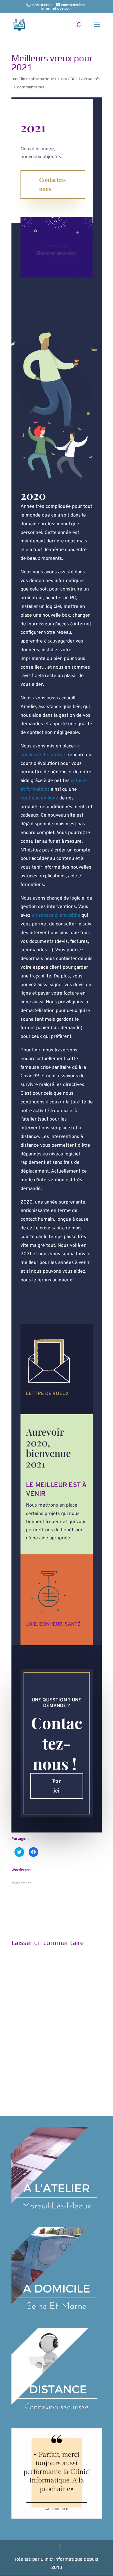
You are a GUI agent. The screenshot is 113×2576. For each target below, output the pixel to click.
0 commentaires (29, 87)
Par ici (56, 1786)
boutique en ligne (39, 798)
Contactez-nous (53, 184)
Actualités (91, 79)
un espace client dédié (56, 915)
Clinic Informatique (36, 79)
